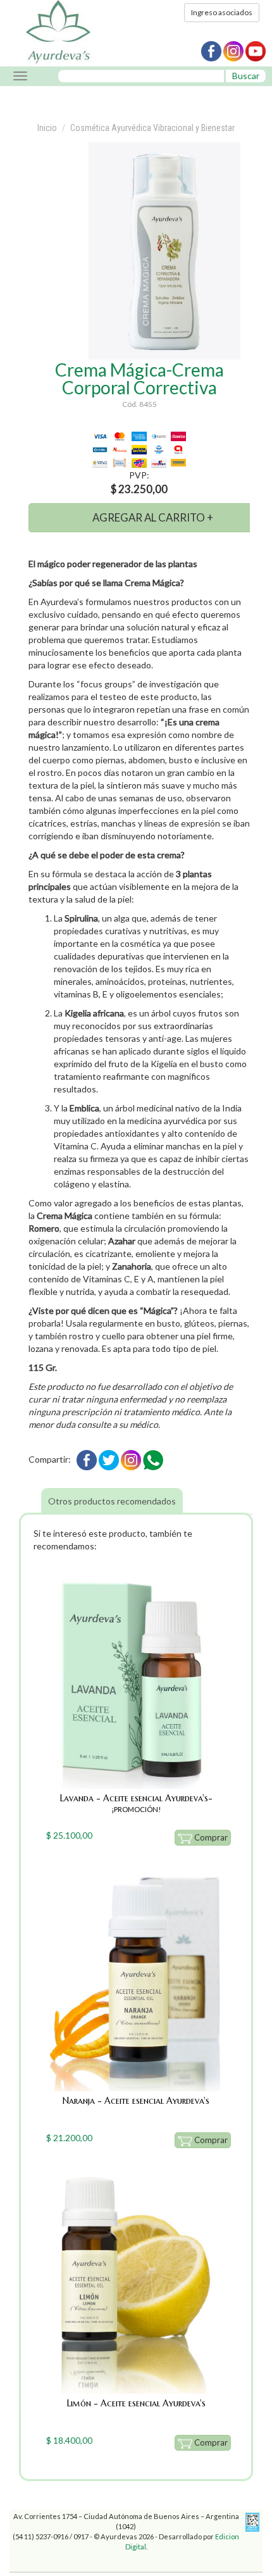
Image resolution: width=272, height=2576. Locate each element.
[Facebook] (87, 1459)
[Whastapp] (153, 1459)
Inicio (47, 128)
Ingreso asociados (222, 12)
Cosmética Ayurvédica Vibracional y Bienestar (152, 128)
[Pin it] (131, 1459)
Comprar (210, 1837)
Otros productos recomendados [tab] (112, 1501)
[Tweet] (109, 1459)
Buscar (246, 76)
